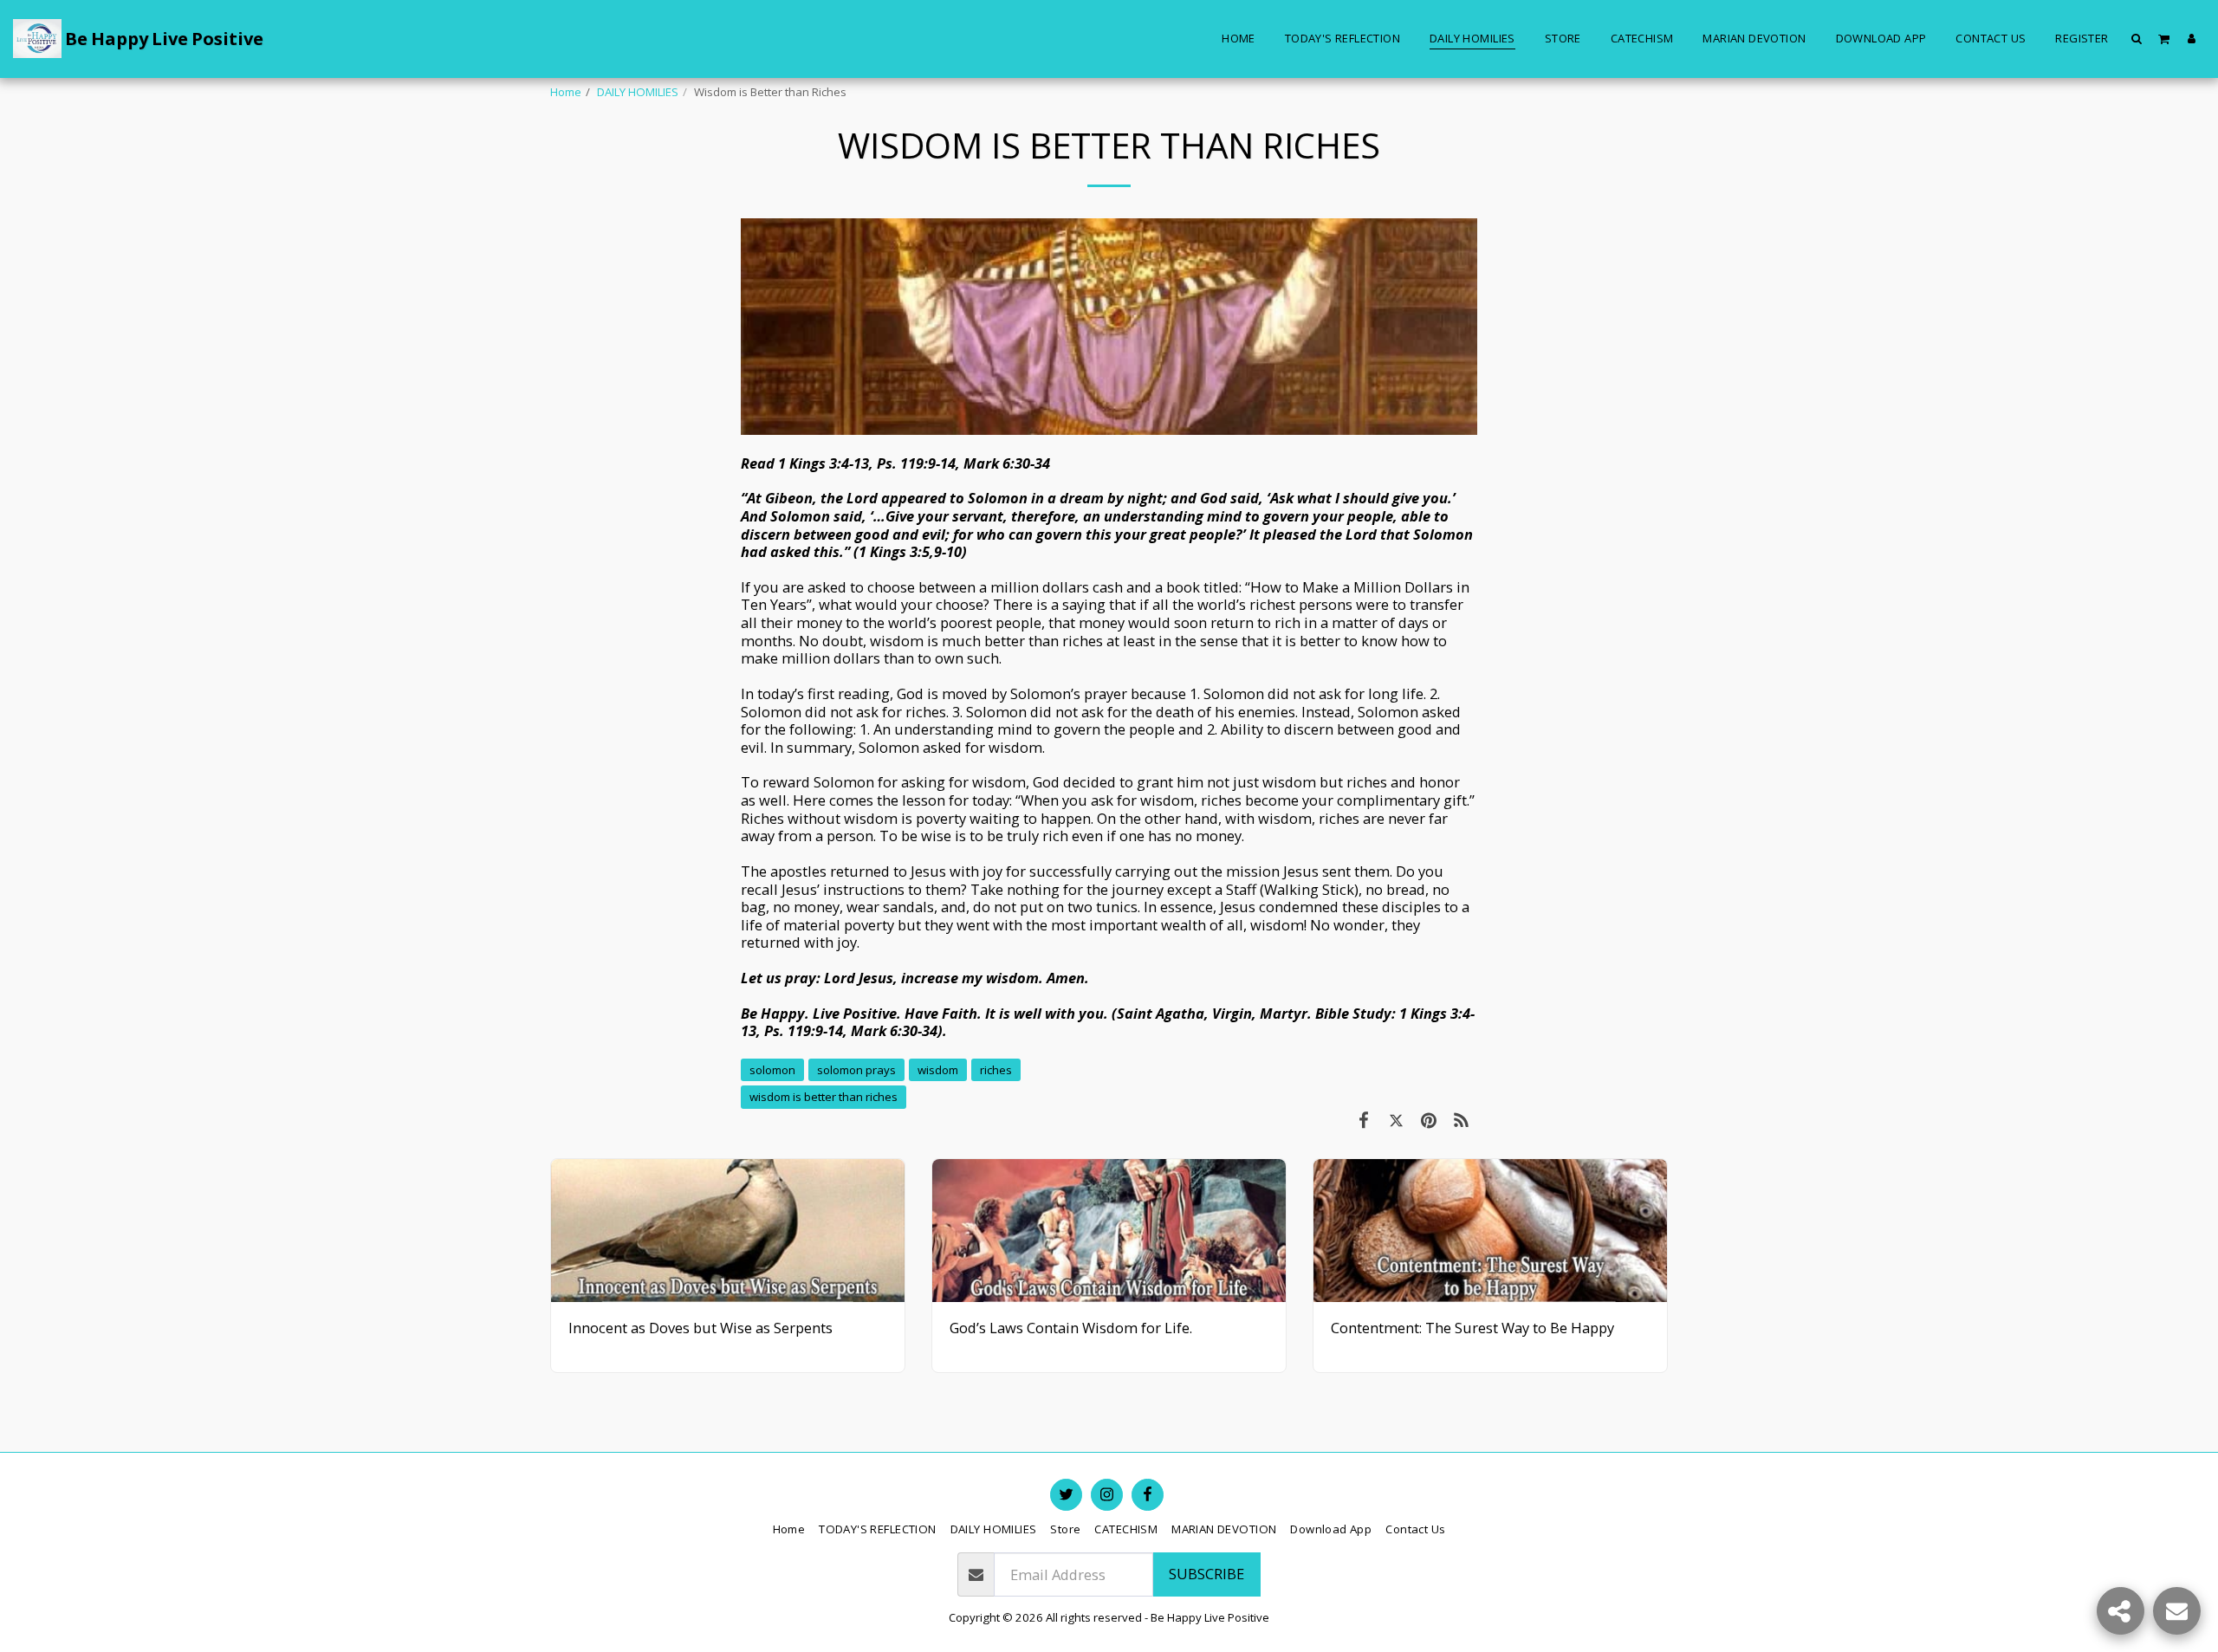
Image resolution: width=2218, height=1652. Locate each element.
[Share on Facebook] (1363, 1120)
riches (996, 1070)
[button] (2137, 38)
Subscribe (1206, 1574)
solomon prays (856, 1070)
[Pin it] (1428, 1120)
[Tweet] (1396, 1120)
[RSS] (1461, 1120)
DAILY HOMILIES (638, 92)
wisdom (938, 1070)
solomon (772, 1070)
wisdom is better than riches (824, 1097)
